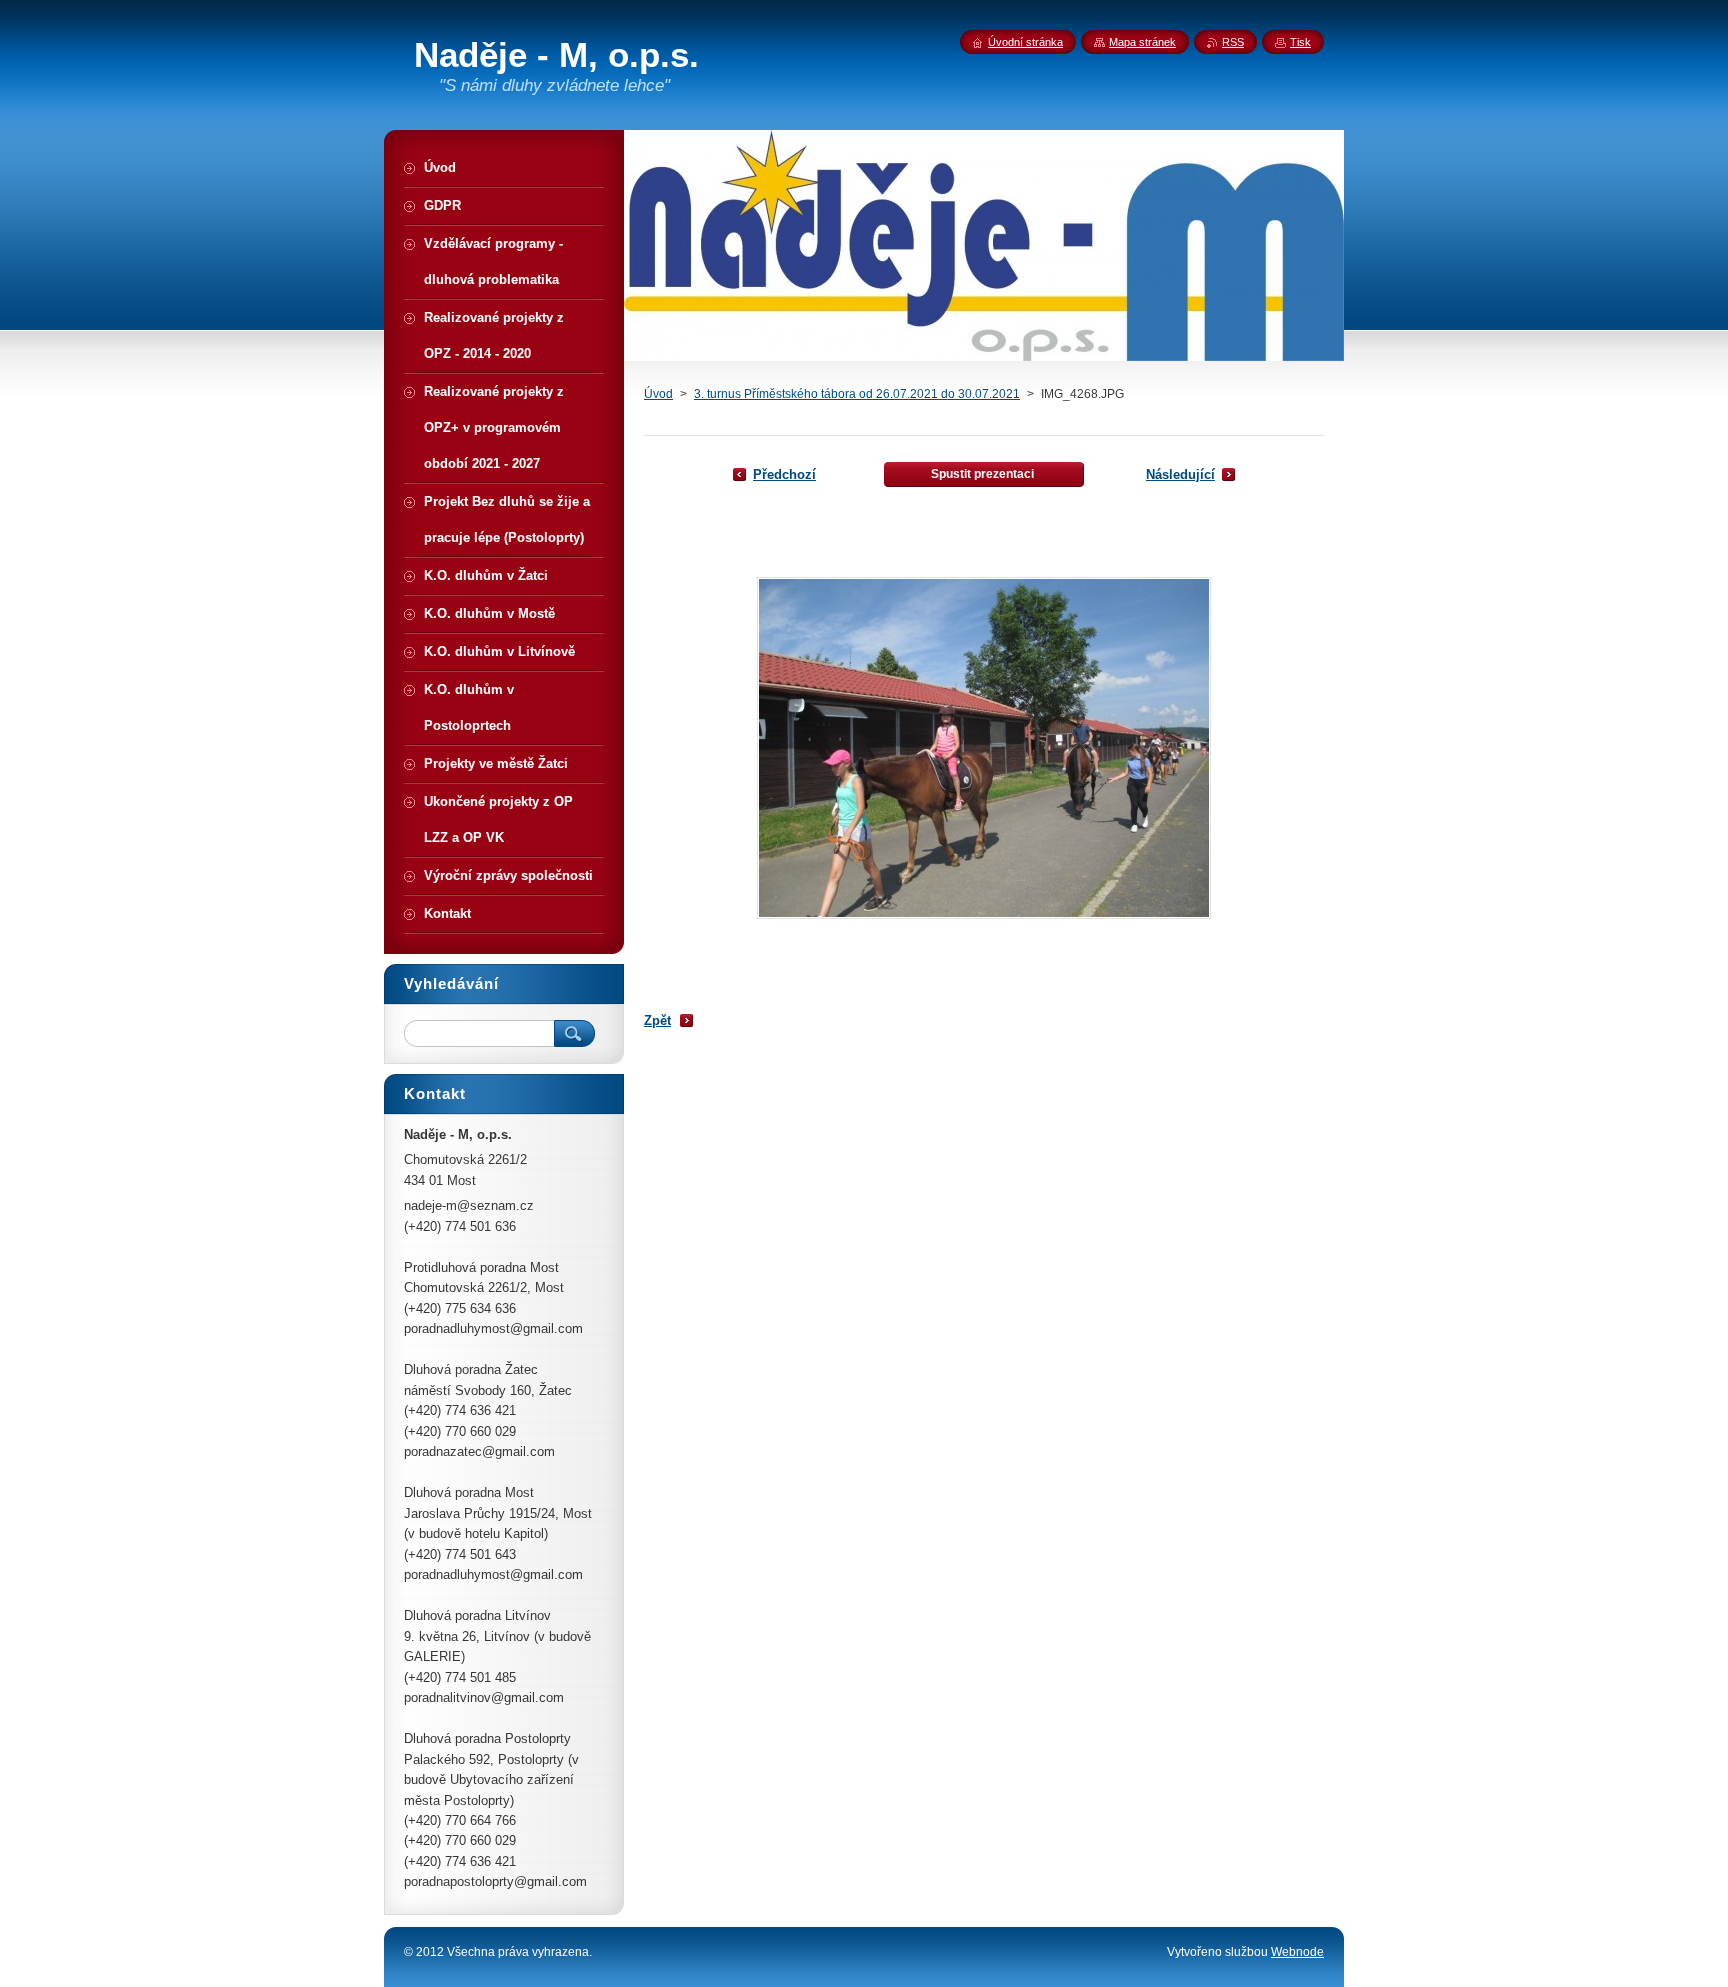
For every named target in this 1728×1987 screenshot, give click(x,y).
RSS (1233, 42)
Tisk (1300, 42)
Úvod (658, 394)
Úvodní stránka (1025, 42)
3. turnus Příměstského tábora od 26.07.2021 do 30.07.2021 (857, 394)
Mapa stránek (1142, 42)
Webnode (1297, 1952)
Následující (1180, 474)
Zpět (657, 1020)
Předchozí (784, 474)
